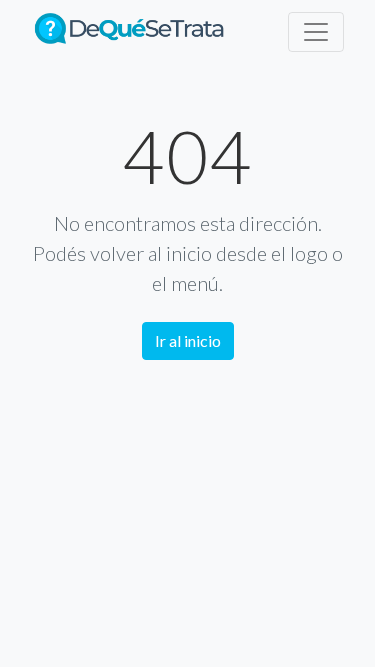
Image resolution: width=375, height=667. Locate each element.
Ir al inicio (188, 340)
